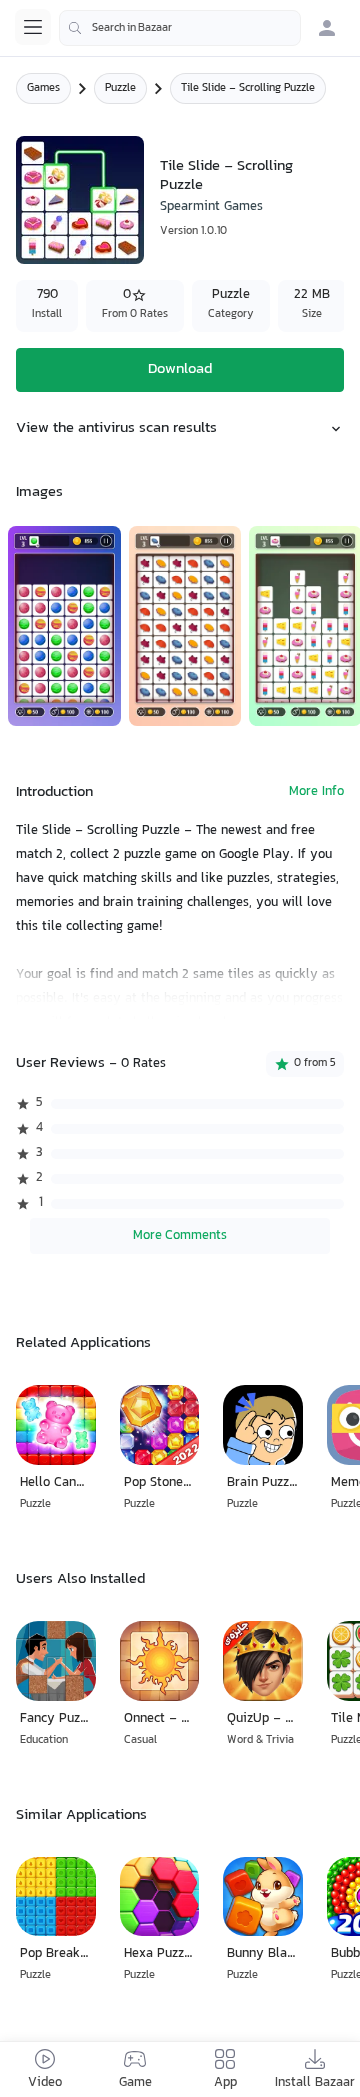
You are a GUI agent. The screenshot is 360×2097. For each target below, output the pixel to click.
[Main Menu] (33, 27)
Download (180, 369)
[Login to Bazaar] (327, 28)
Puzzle (120, 88)
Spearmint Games (211, 207)
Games (43, 88)
